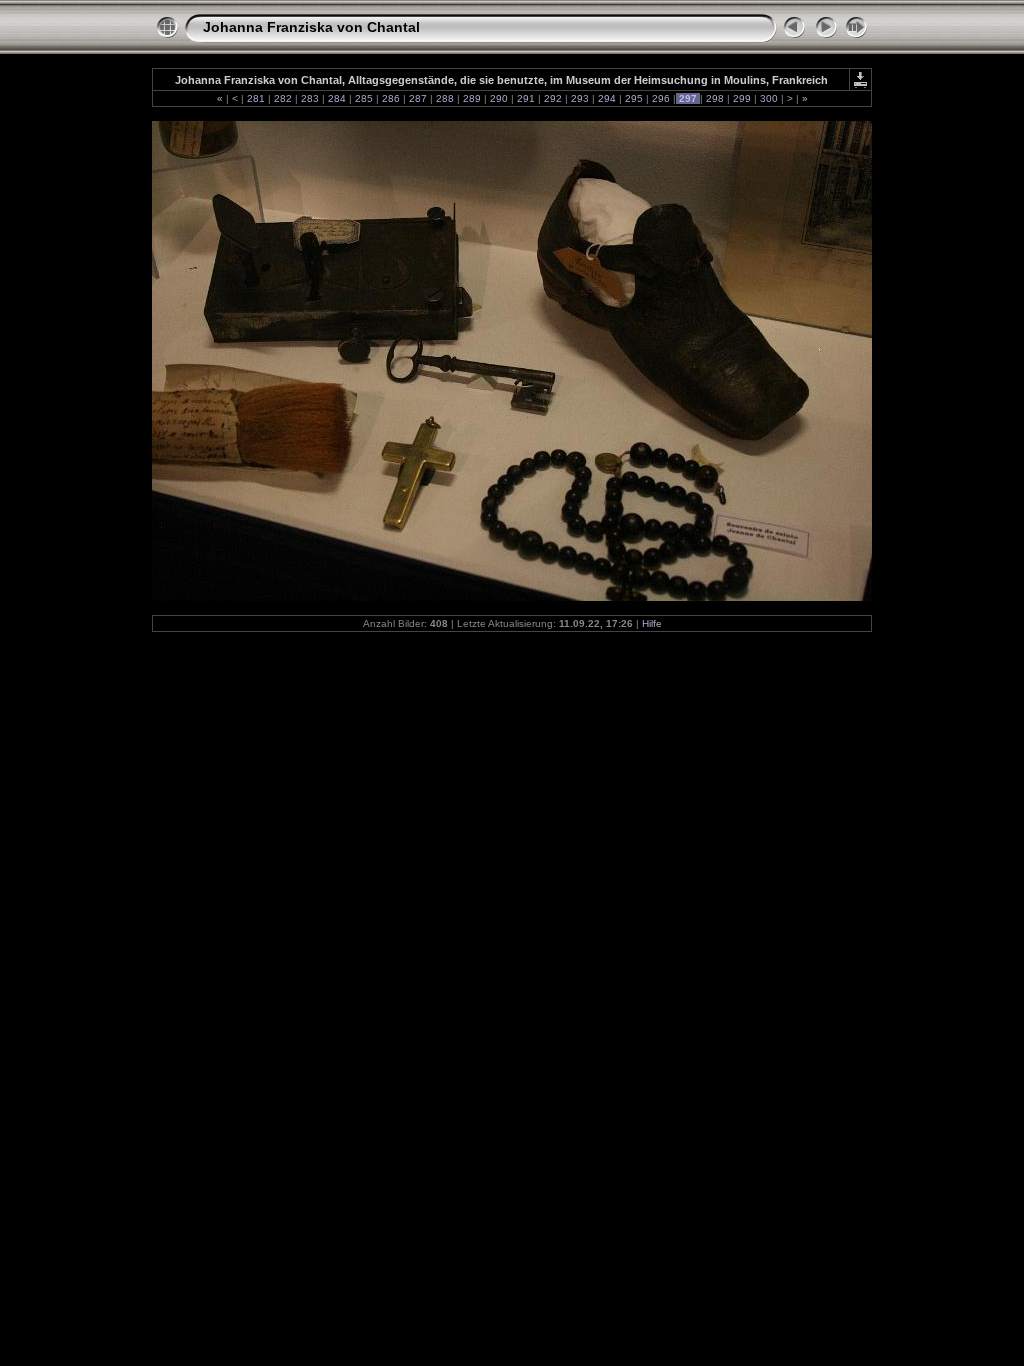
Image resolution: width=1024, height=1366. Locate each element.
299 (742, 98)
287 (418, 98)
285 (364, 98)
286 (391, 98)
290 (499, 98)
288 (445, 98)
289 (472, 98)
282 (283, 98)
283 (310, 98)
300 (769, 98)
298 (715, 98)
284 (337, 98)
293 (580, 98)
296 (661, 98)
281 (256, 98)
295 (634, 98)
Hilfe (652, 623)
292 (553, 98)
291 (526, 98)
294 (607, 98)
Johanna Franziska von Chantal (311, 27)
